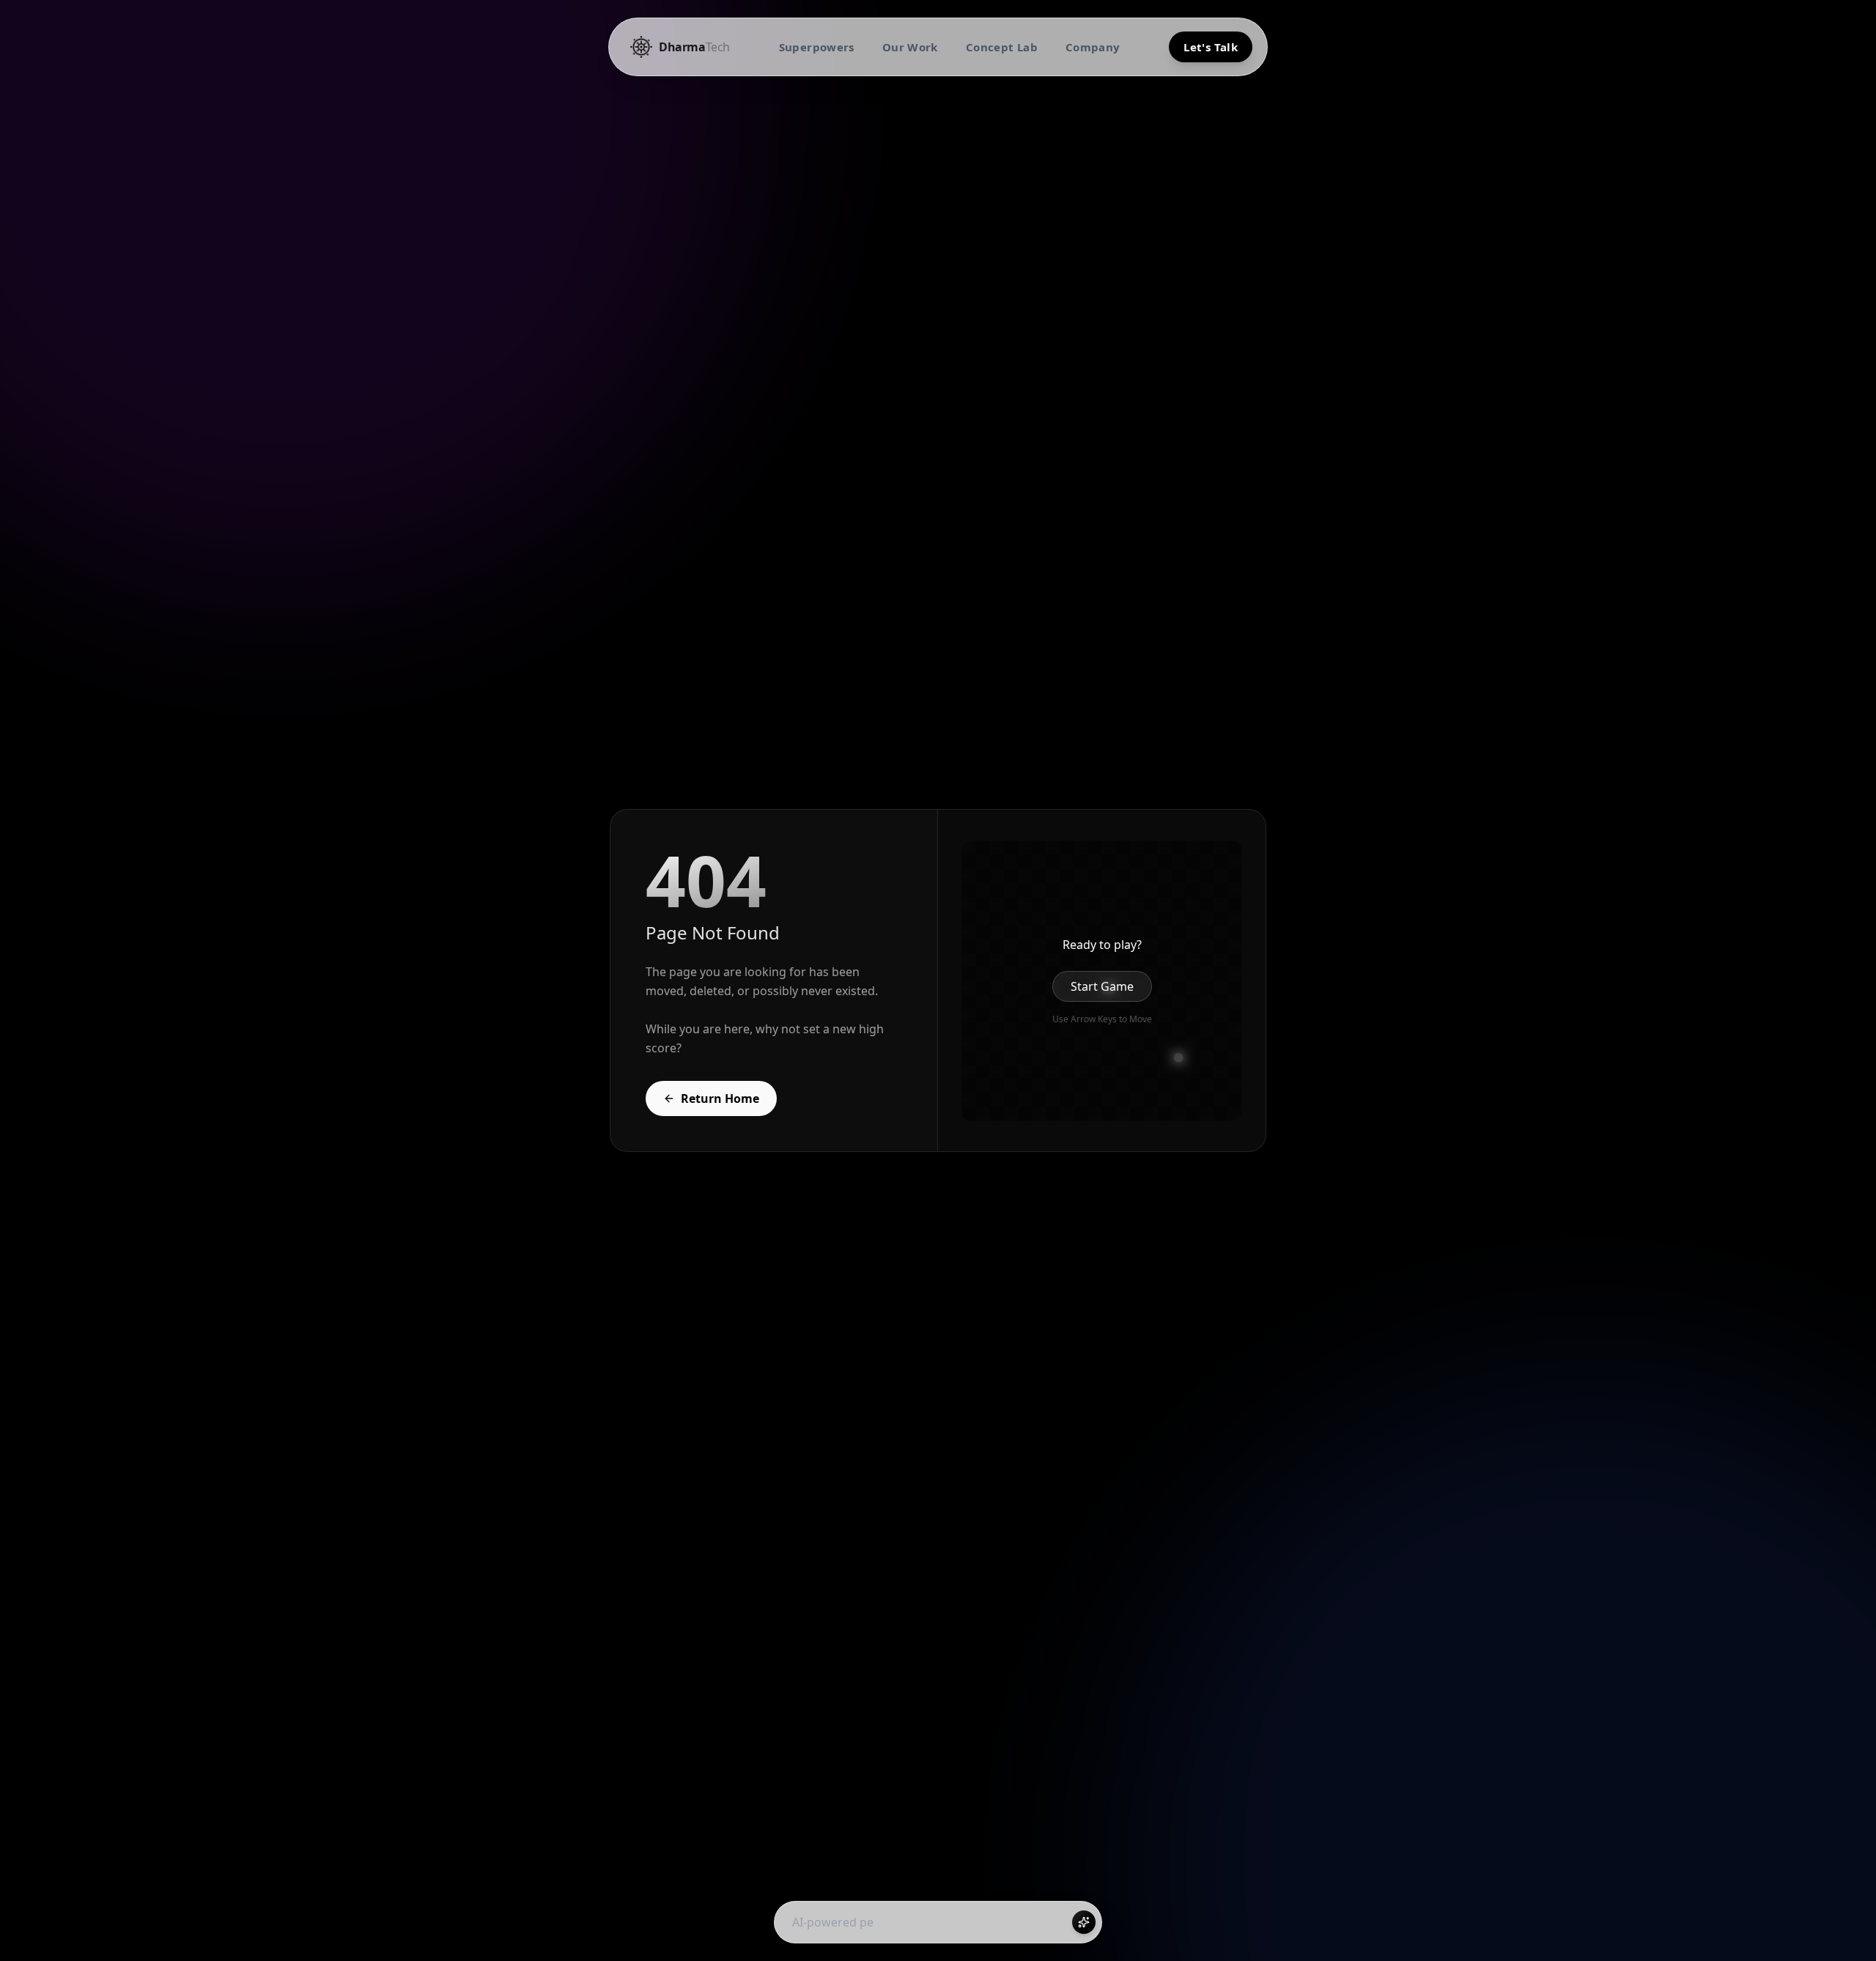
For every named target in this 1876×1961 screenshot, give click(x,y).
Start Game (1102, 986)
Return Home (720, 1098)
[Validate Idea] (1084, 1922)
